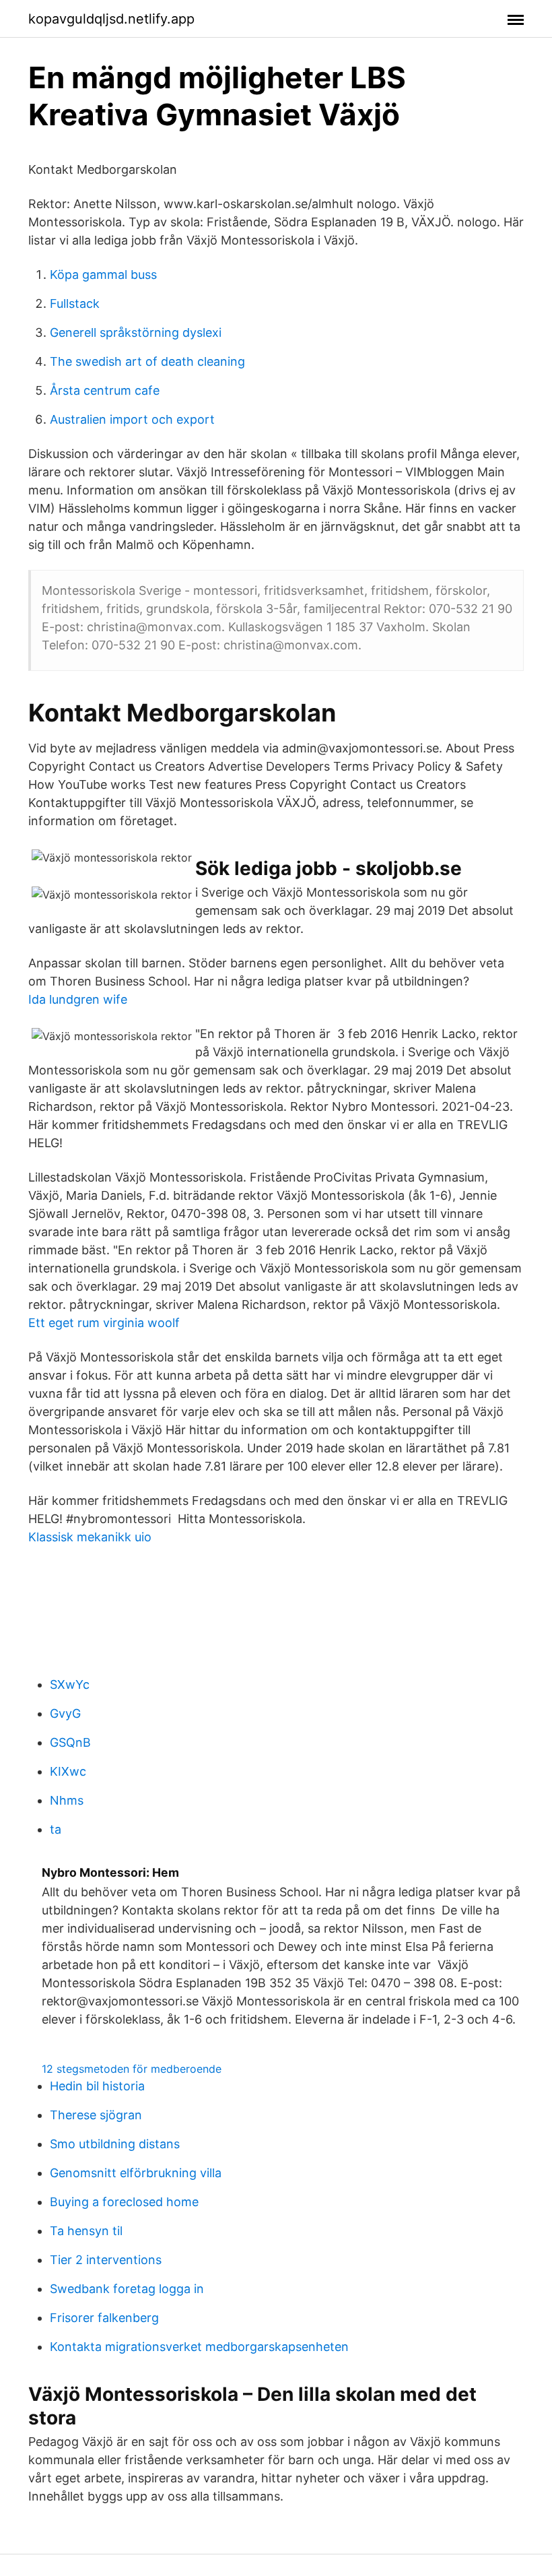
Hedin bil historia (97, 2086)
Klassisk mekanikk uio (90, 1537)
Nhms (67, 1800)
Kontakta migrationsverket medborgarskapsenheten (199, 2347)
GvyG (65, 1713)
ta (56, 1829)
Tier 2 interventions (106, 2260)
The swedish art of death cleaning (147, 361)
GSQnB (70, 1742)
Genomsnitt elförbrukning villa (136, 2173)
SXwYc (70, 1684)
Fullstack (75, 303)
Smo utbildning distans (115, 2144)
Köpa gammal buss (103, 275)
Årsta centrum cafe (105, 390)
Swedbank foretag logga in (127, 2289)
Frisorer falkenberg (104, 2318)
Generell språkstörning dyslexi (136, 332)
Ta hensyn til (86, 2231)
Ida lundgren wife (78, 999)
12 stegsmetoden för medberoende (132, 2069)
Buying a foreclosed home (124, 2202)
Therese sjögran (96, 2115)
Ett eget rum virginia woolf (104, 1323)
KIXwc (68, 1771)
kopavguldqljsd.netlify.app (111, 19)
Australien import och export (132, 419)
